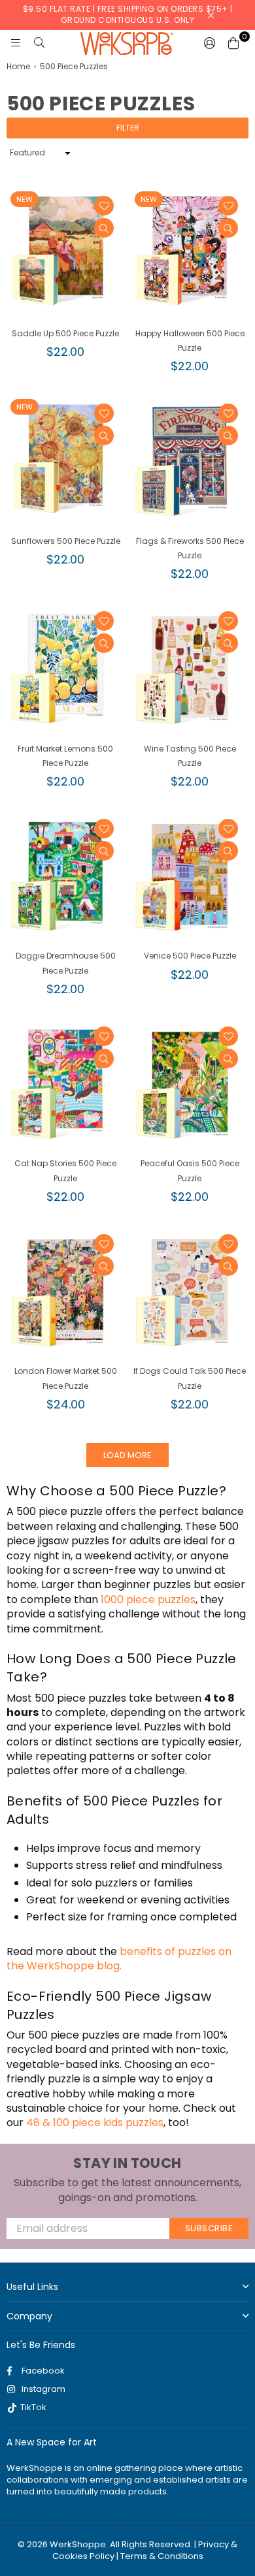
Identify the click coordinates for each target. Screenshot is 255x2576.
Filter (128, 128)
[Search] (39, 43)
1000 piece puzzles (148, 1599)
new (25, 199)
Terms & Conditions (162, 2556)
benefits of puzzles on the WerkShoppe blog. (119, 1959)
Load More (127, 1455)
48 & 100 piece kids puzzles (95, 2123)
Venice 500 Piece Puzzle (190, 956)
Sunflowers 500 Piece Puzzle (66, 541)
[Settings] (210, 43)
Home (18, 67)
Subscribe (209, 2228)
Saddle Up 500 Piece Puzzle (65, 333)
